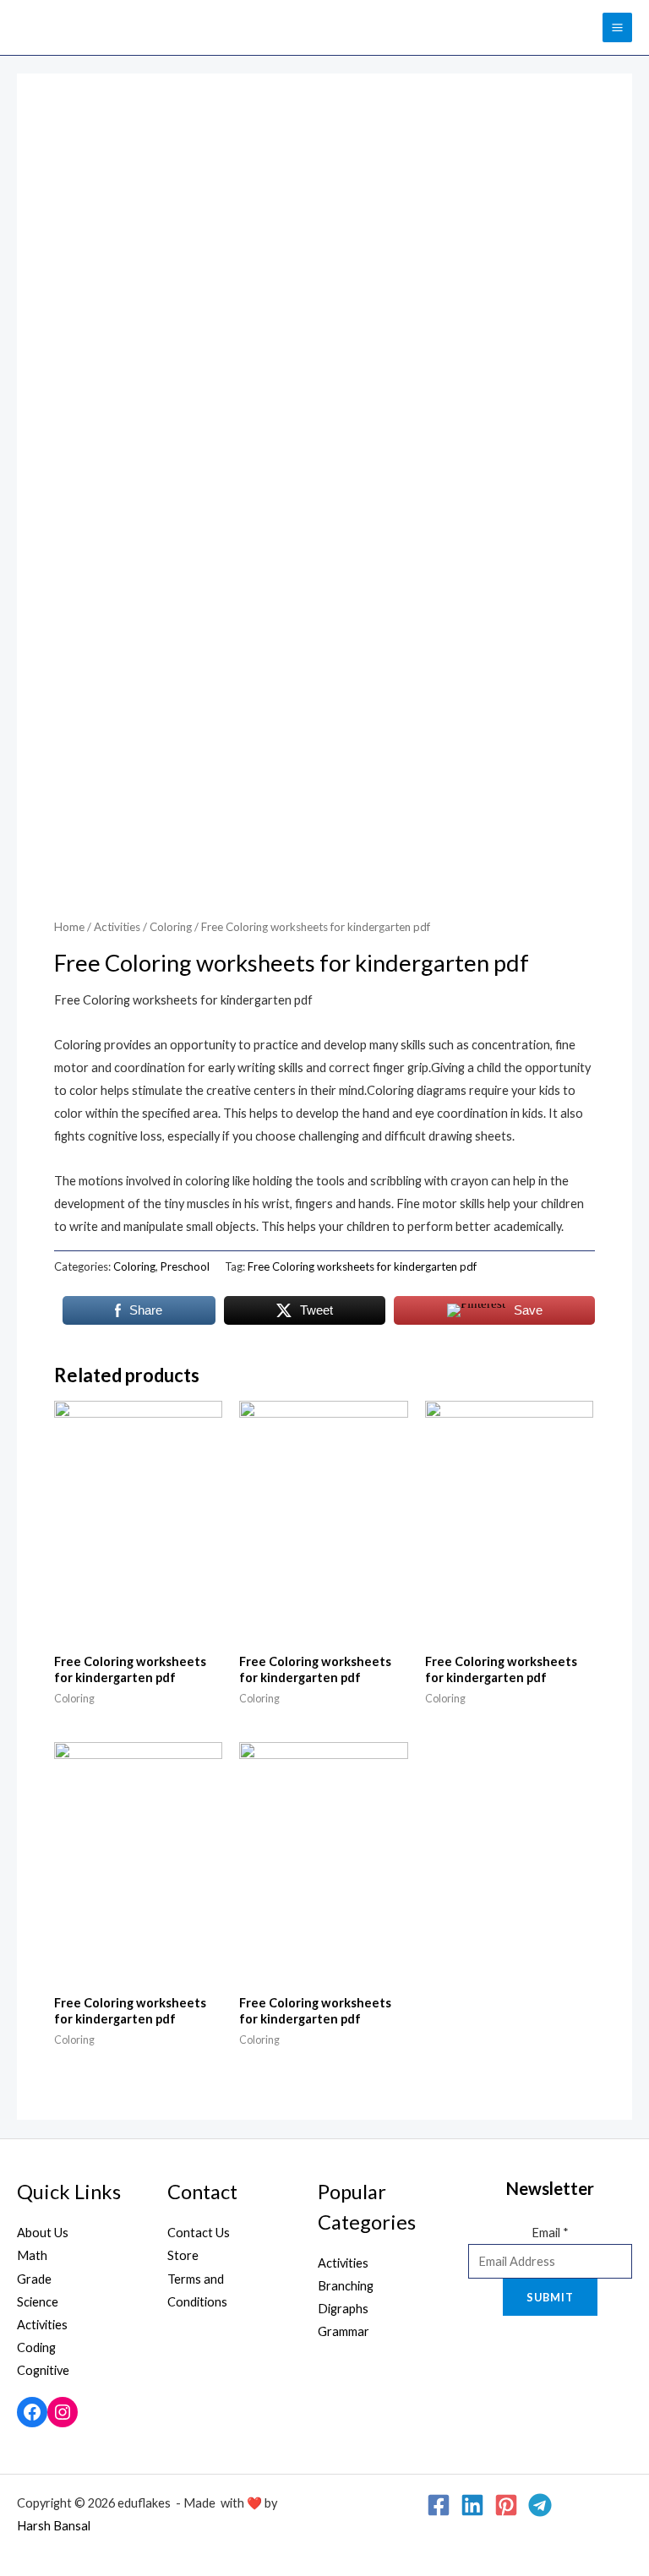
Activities (117, 927)
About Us (43, 2233)
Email (550, 2233)
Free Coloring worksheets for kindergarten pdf (362, 1266)
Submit (550, 2297)
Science (38, 2302)
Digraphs (343, 2309)
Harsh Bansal (54, 2526)
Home (69, 927)
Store (183, 2255)
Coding (36, 2347)
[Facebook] (32, 2412)
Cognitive (43, 2370)
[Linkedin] (472, 2505)
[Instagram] (63, 2412)
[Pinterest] (506, 2505)
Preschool (185, 1266)
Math (32, 2255)
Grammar (344, 2331)
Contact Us (199, 2233)
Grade (34, 2279)
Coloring (171, 927)
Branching (346, 2286)
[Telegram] (540, 2505)
